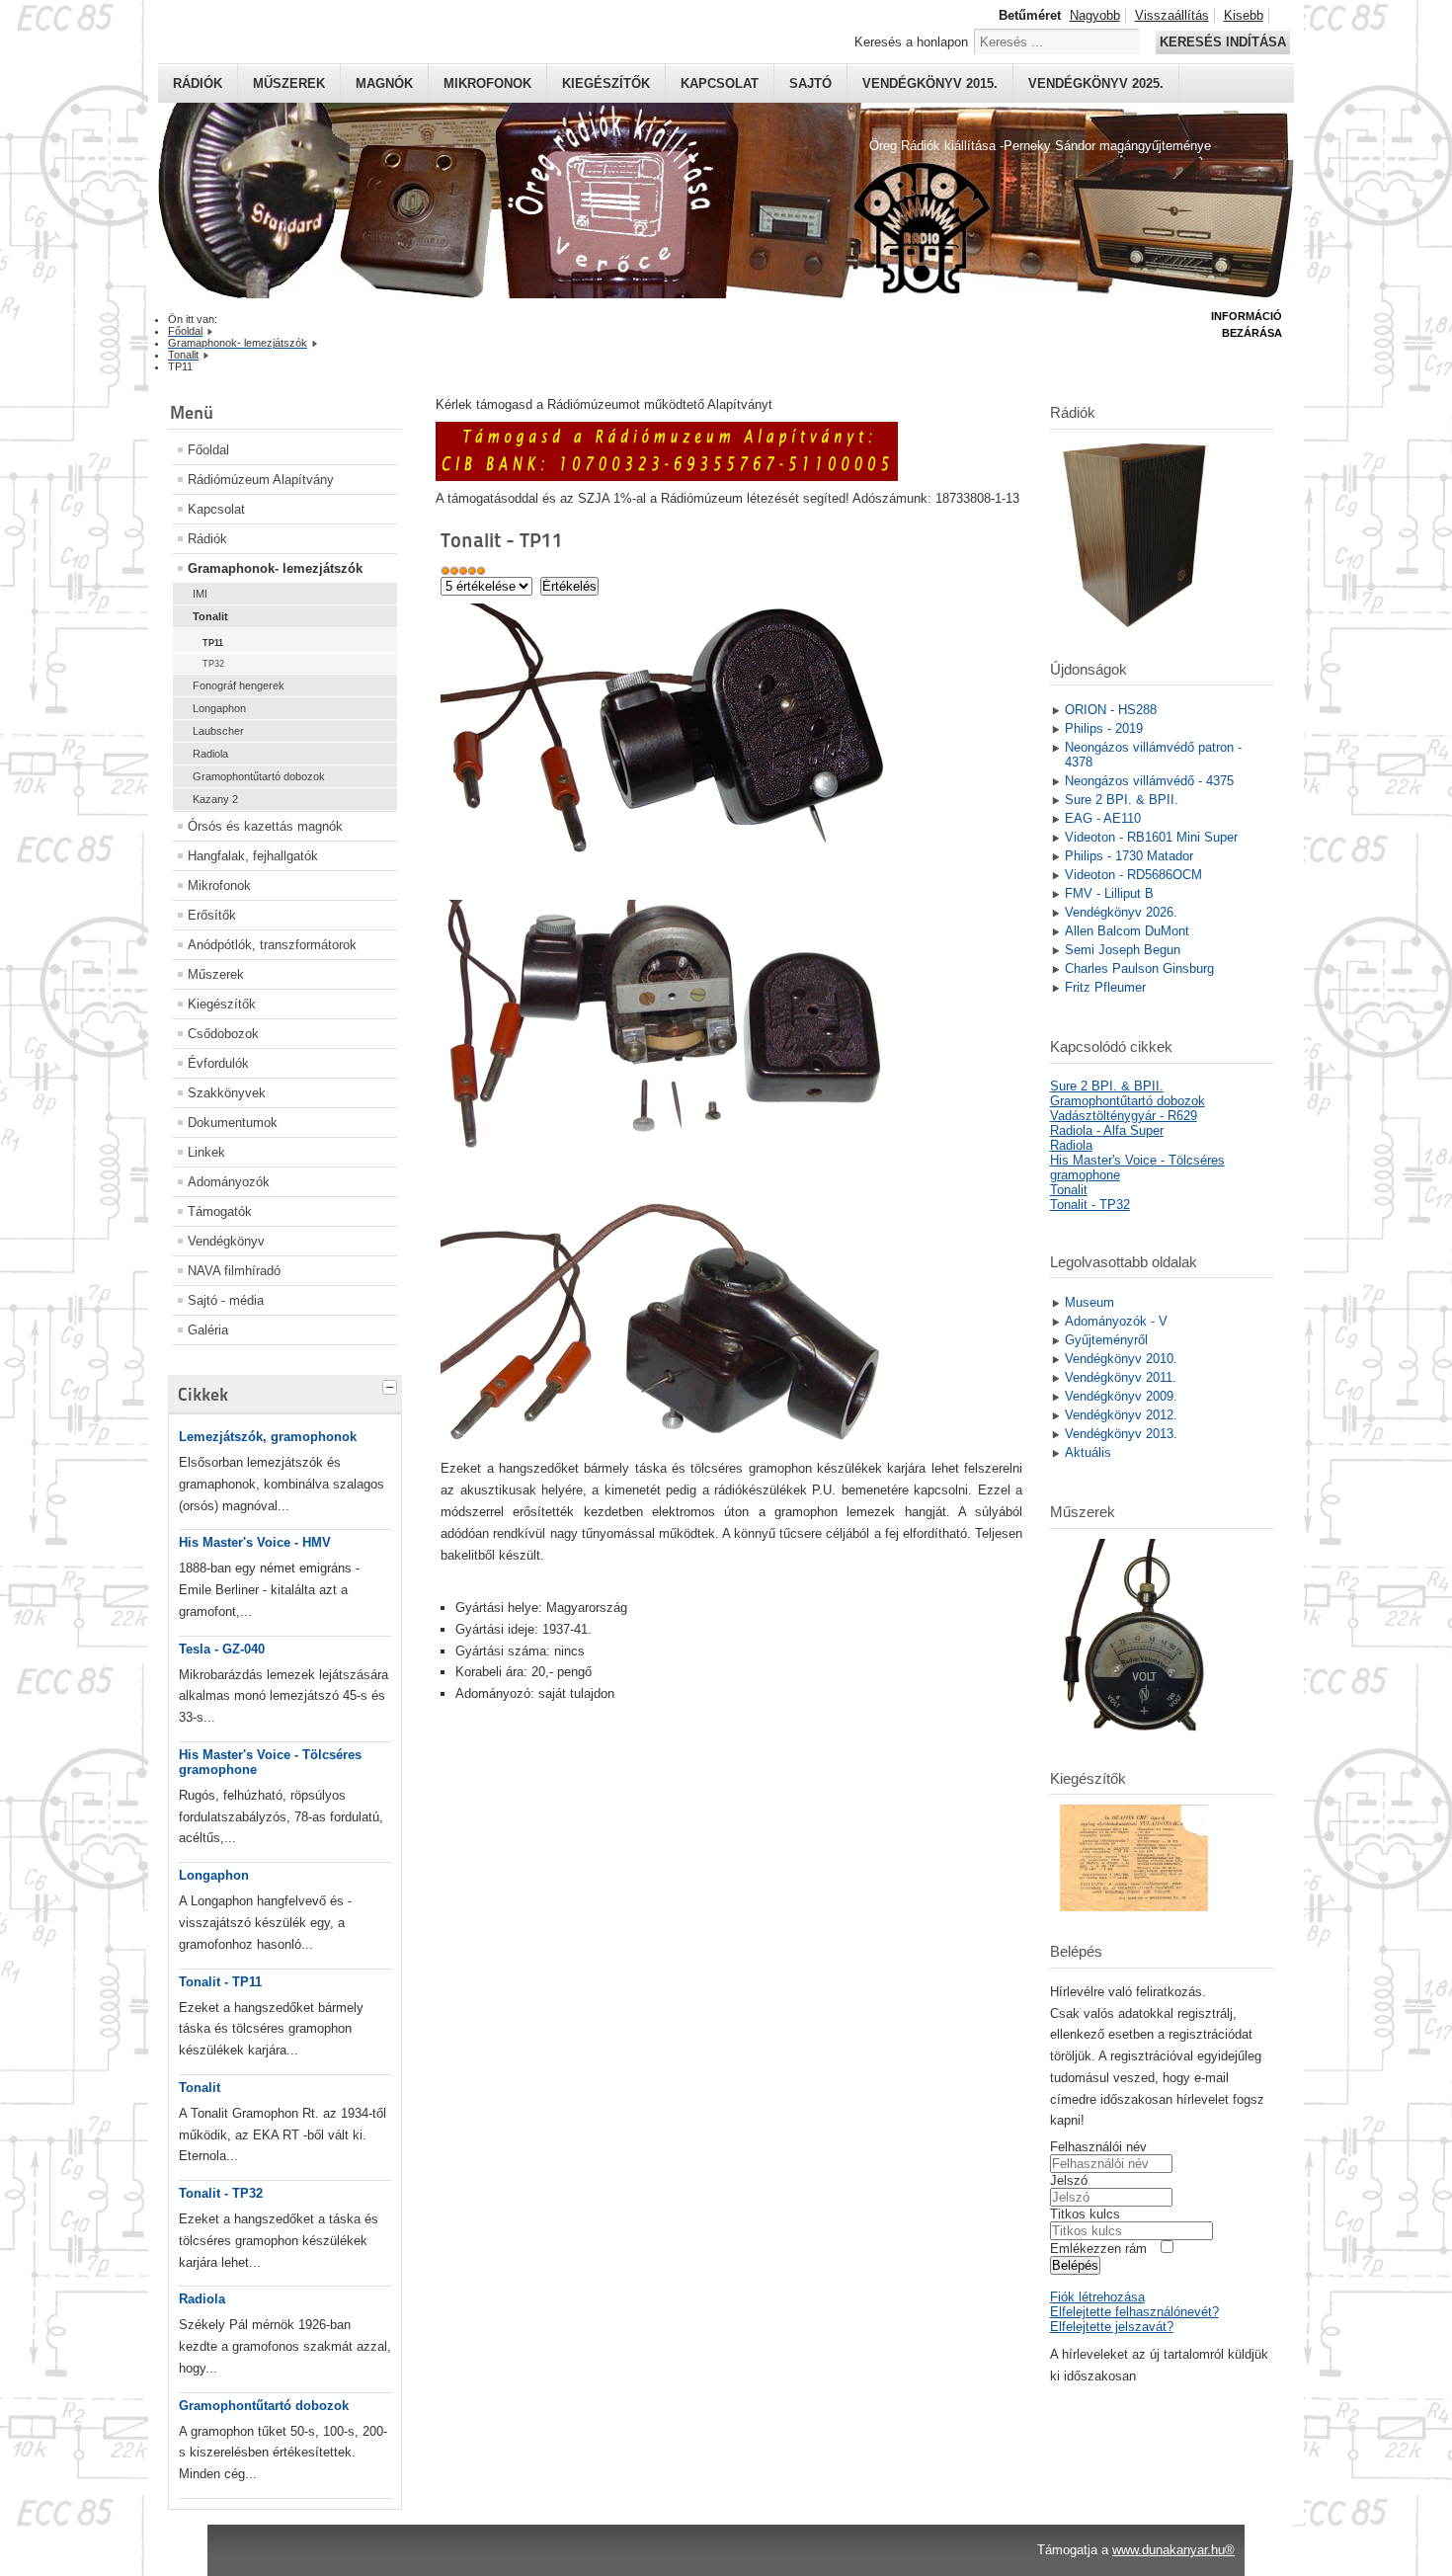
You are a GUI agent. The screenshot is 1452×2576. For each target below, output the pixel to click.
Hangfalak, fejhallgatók (253, 856)
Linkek (206, 1152)
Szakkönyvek (227, 1093)
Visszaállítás (1172, 15)
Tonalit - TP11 (220, 1982)
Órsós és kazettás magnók (265, 826)
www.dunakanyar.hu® (1173, 2550)
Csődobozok (223, 1034)
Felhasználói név (1098, 2147)
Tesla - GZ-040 (222, 1649)
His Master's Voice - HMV (255, 1542)
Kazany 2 (215, 799)
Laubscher (218, 731)
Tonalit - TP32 (221, 2193)
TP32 (213, 664)
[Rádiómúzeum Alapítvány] (667, 477)
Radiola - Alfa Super (1107, 1130)
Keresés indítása (1223, 42)
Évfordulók (218, 1063)
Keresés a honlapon (911, 42)
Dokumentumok (233, 1123)
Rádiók (198, 83)
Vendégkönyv (226, 1241)
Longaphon (219, 708)
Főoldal (208, 450)
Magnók (384, 83)
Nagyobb (1095, 15)
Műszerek (289, 83)
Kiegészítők (606, 83)
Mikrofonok (487, 83)
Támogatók (220, 1211)
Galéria (208, 1330)
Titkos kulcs (1085, 2214)
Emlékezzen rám (1098, 2249)
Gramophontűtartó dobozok (259, 776)
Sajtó (810, 83)
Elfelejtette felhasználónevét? (1134, 2312)
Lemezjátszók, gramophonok (268, 1437)
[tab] (392, 1385)
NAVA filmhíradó (234, 1271)
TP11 (213, 643)
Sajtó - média (226, 1300)
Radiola (210, 754)
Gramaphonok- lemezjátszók (275, 568)
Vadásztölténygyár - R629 (1124, 1116)
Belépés (1075, 2265)
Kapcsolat (720, 83)
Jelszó (1069, 2180)
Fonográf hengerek (239, 685)
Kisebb (1244, 15)
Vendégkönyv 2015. (930, 83)
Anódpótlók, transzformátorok (272, 945)
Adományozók (229, 1182)
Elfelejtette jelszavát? (1112, 2327)
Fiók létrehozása (1097, 2297)
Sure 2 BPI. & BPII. (1107, 1086)
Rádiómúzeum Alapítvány (261, 480)
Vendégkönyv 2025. (1096, 83)
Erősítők (212, 915)
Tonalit (210, 616)
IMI (200, 594)
